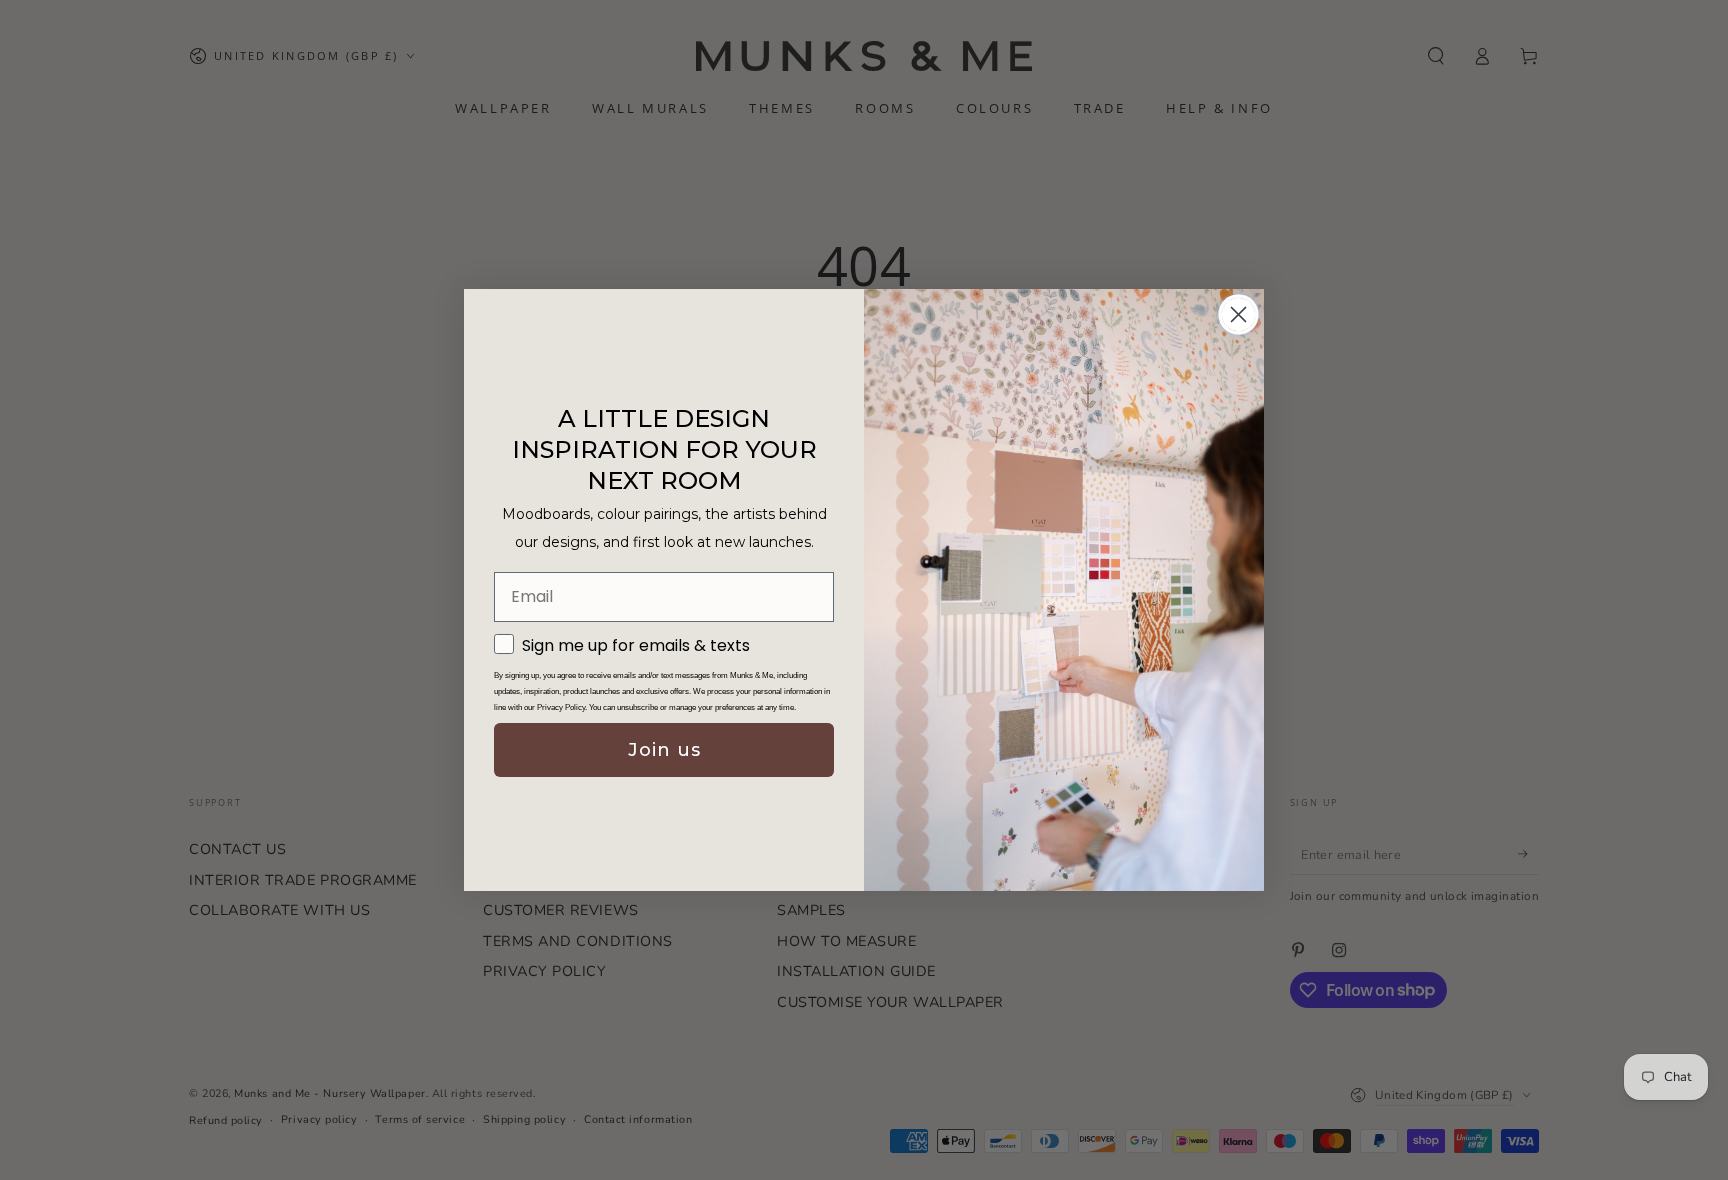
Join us (664, 750)
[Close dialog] (1238, 314)
